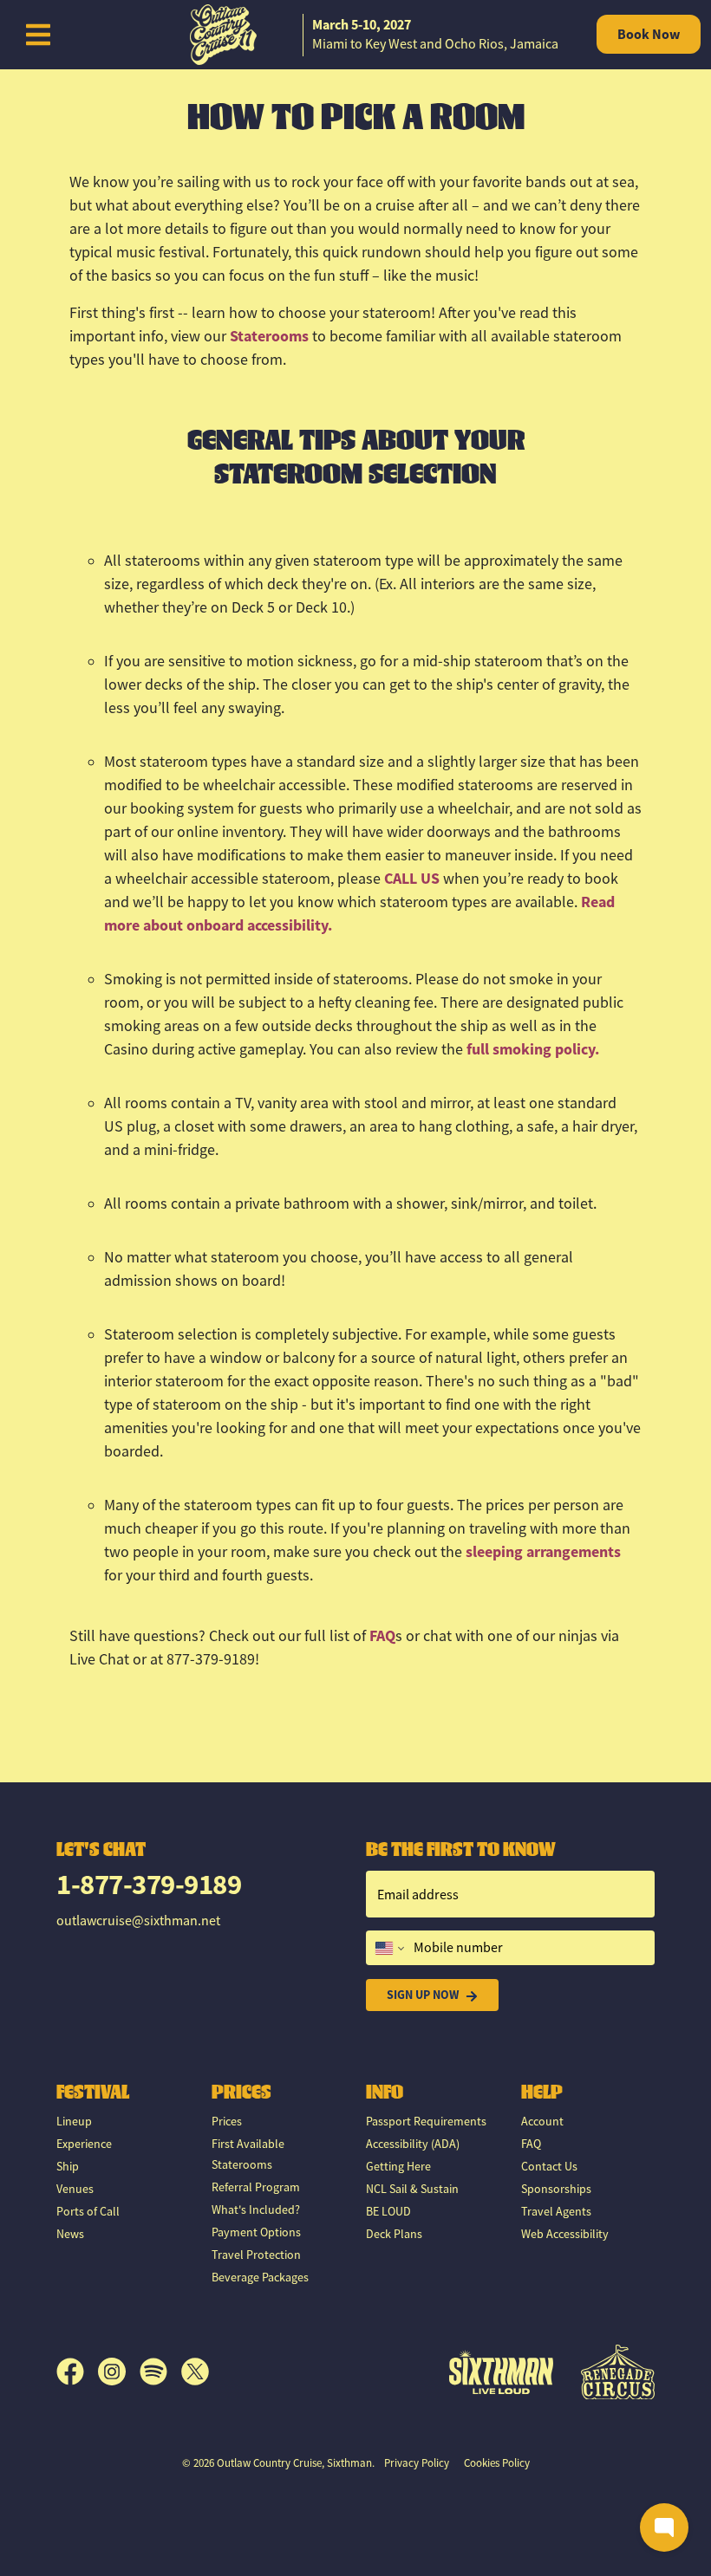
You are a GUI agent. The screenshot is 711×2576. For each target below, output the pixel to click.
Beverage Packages (260, 2277)
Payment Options (256, 2232)
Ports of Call (88, 2211)
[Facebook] (77, 2372)
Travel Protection (256, 2255)
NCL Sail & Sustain (412, 2189)
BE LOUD (388, 2211)
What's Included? (256, 2209)
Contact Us (549, 2166)
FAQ (382, 1636)
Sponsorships (556, 2189)
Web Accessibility (565, 2234)
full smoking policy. (533, 1049)
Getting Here (398, 2166)
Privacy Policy (417, 2463)
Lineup (74, 2121)
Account (542, 2121)
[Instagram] (119, 2372)
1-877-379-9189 (149, 1884)
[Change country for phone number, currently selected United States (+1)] (388, 1948)
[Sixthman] (501, 2372)
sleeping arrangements (543, 1552)
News (70, 2234)
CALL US (412, 879)
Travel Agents (556, 2211)
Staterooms (269, 336)
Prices (227, 2121)
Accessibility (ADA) (413, 2144)
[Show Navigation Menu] (38, 35)
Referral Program (256, 2187)
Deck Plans (394, 2234)
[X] (195, 2372)
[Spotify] (160, 2372)
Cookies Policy (497, 2463)
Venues (75, 2189)
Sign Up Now (423, 1995)
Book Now (649, 34)
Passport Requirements (426, 2121)
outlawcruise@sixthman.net (138, 1921)
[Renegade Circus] (618, 2372)
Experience (84, 2144)
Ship (68, 2166)
